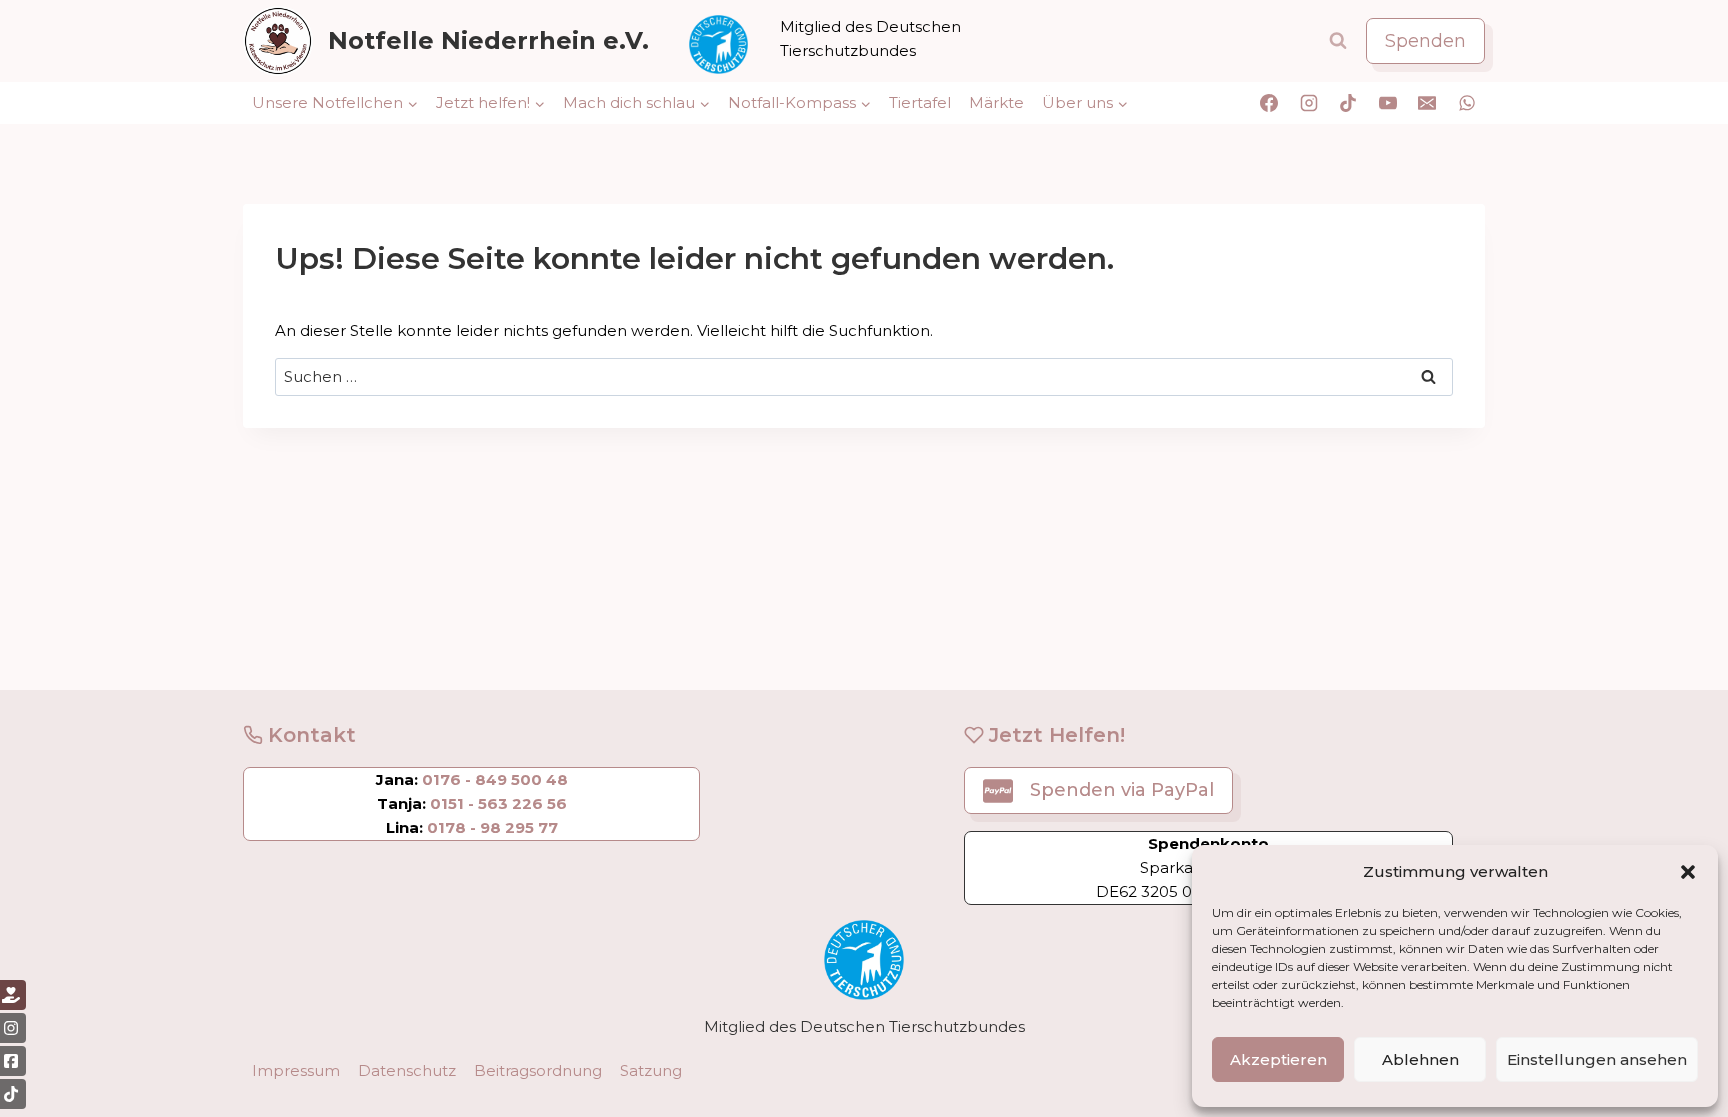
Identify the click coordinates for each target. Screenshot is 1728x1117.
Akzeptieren (1278, 1059)
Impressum (296, 1070)
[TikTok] (1348, 103)
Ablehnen (1420, 1059)
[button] (1688, 872)
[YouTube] (1388, 103)
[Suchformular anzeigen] (1338, 41)
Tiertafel (920, 102)
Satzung (651, 1070)
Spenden (1425, 41)
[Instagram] (1309, 103)
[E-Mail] (1427, 103)
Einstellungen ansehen (1597, 1059)
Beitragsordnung (538, 1070)
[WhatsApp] (1467, 103)
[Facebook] (1269, 103)
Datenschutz (407, 1070)
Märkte (996, 102)
